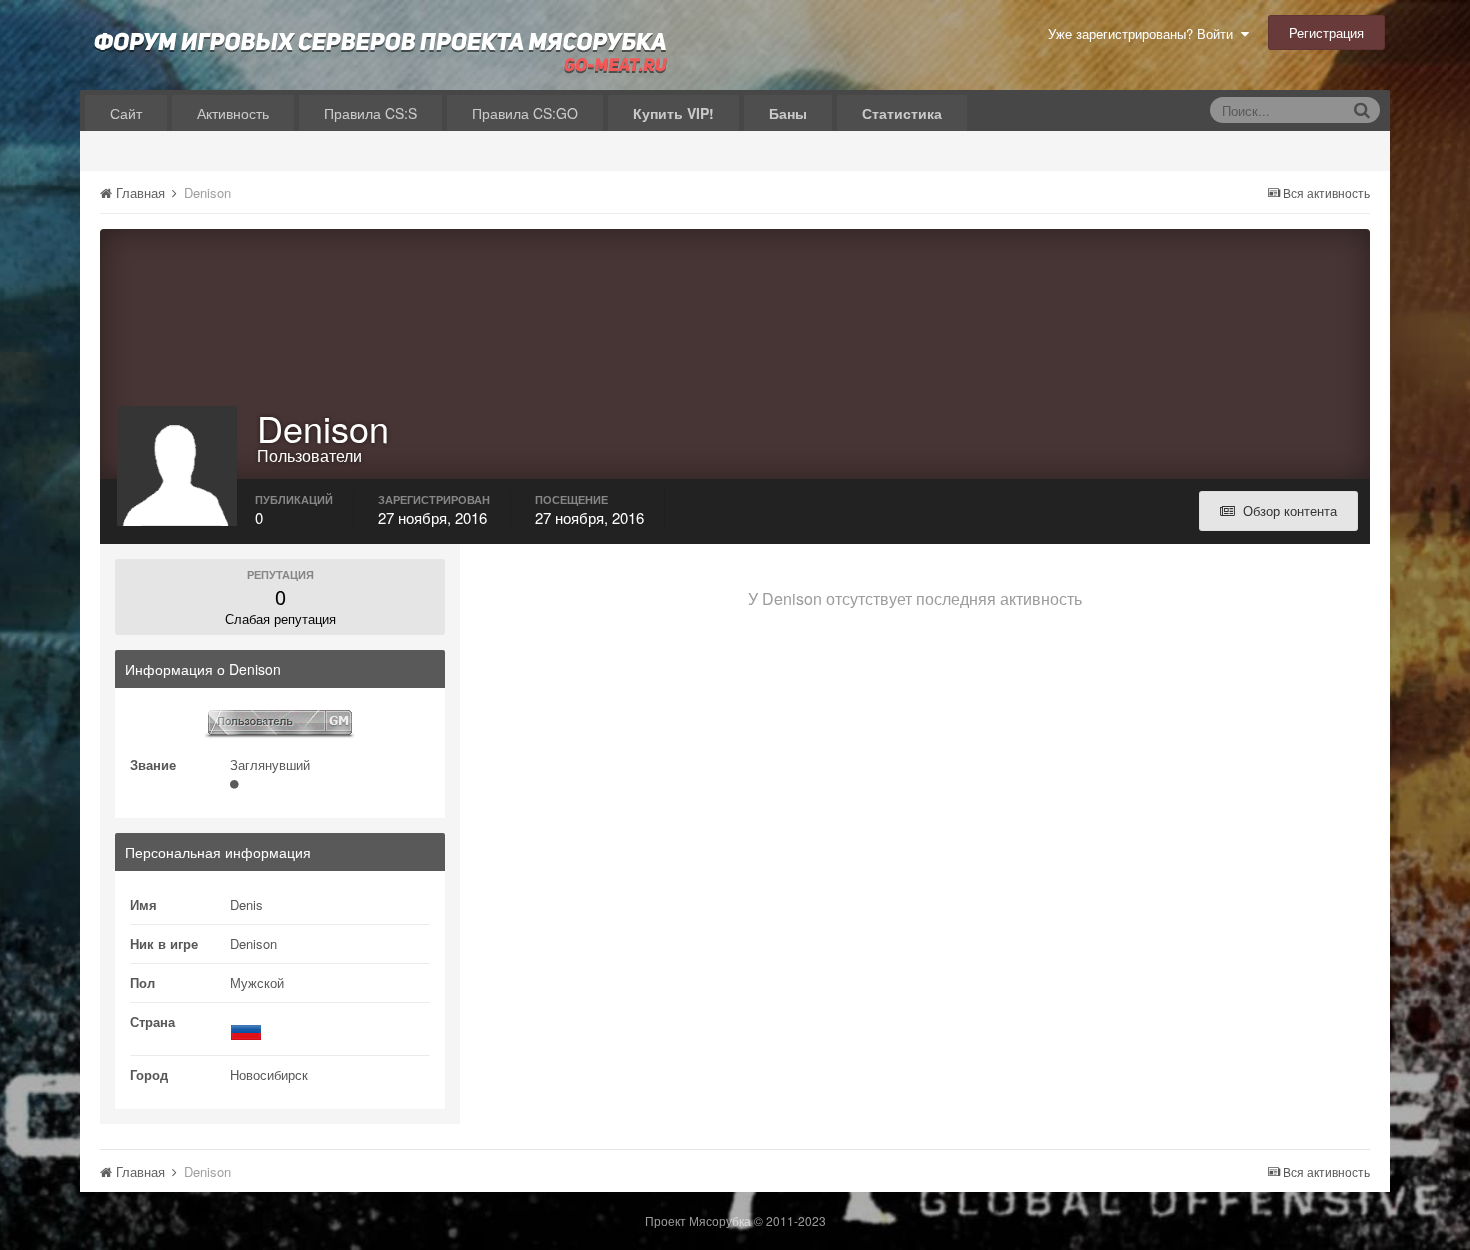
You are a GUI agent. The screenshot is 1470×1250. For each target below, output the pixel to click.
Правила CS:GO (525, 113)
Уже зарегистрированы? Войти (1144, 33)
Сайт (126, 113)
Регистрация (1326, 32)
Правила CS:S (370, 113)
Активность (233, 113)
